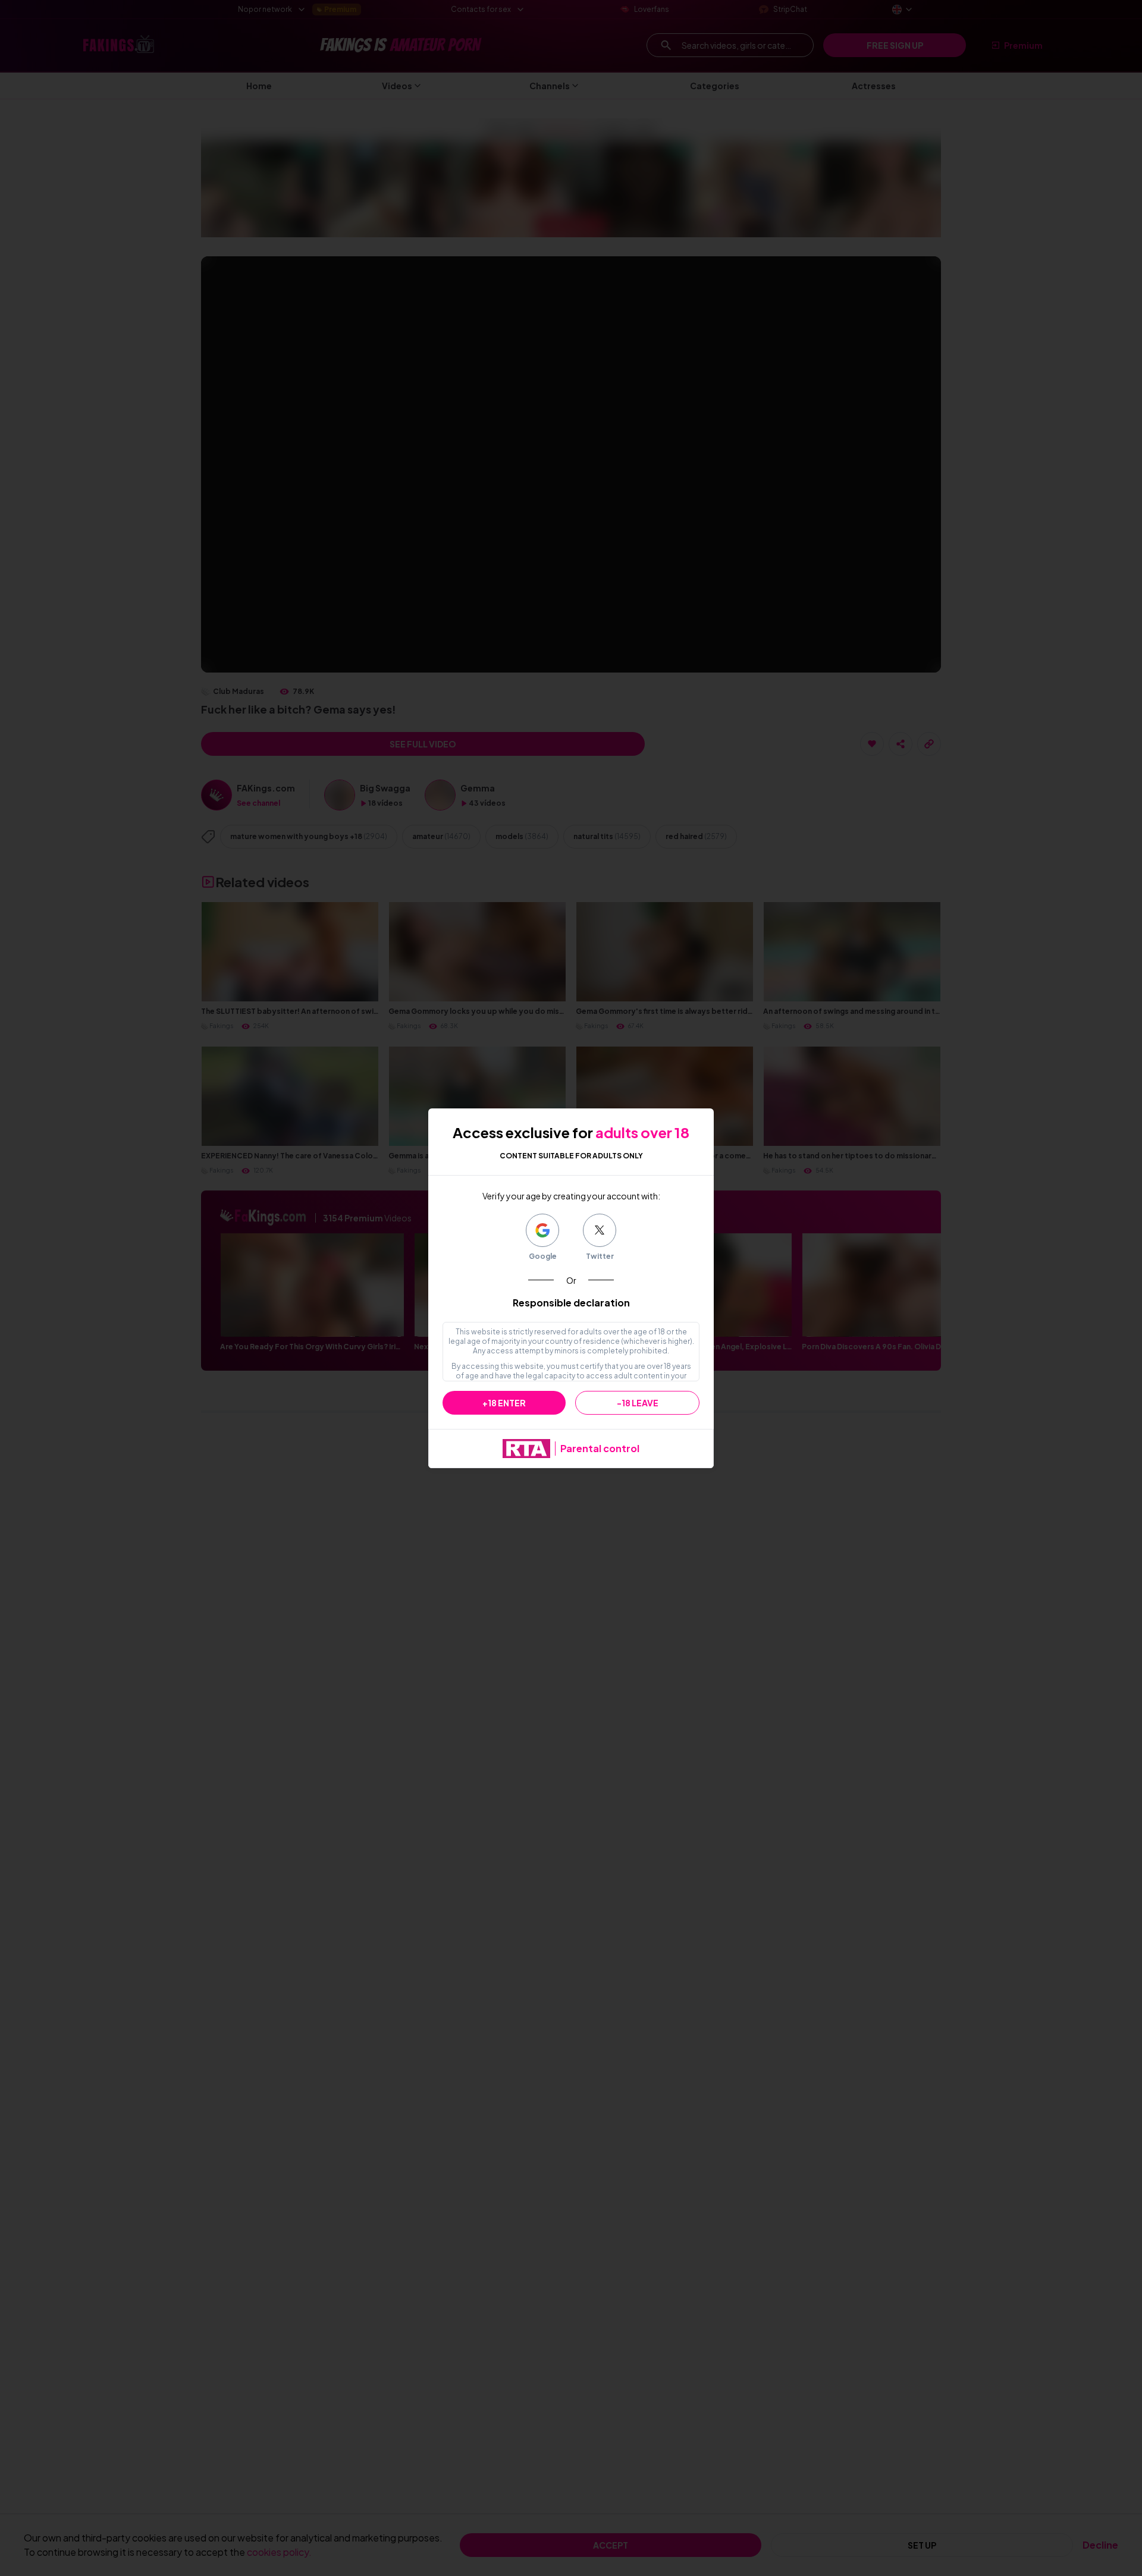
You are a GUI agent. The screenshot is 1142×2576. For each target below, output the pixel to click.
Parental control (600, 1448)
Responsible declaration (571, 1303)
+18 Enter (504, 1403)
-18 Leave (638, 1403)
